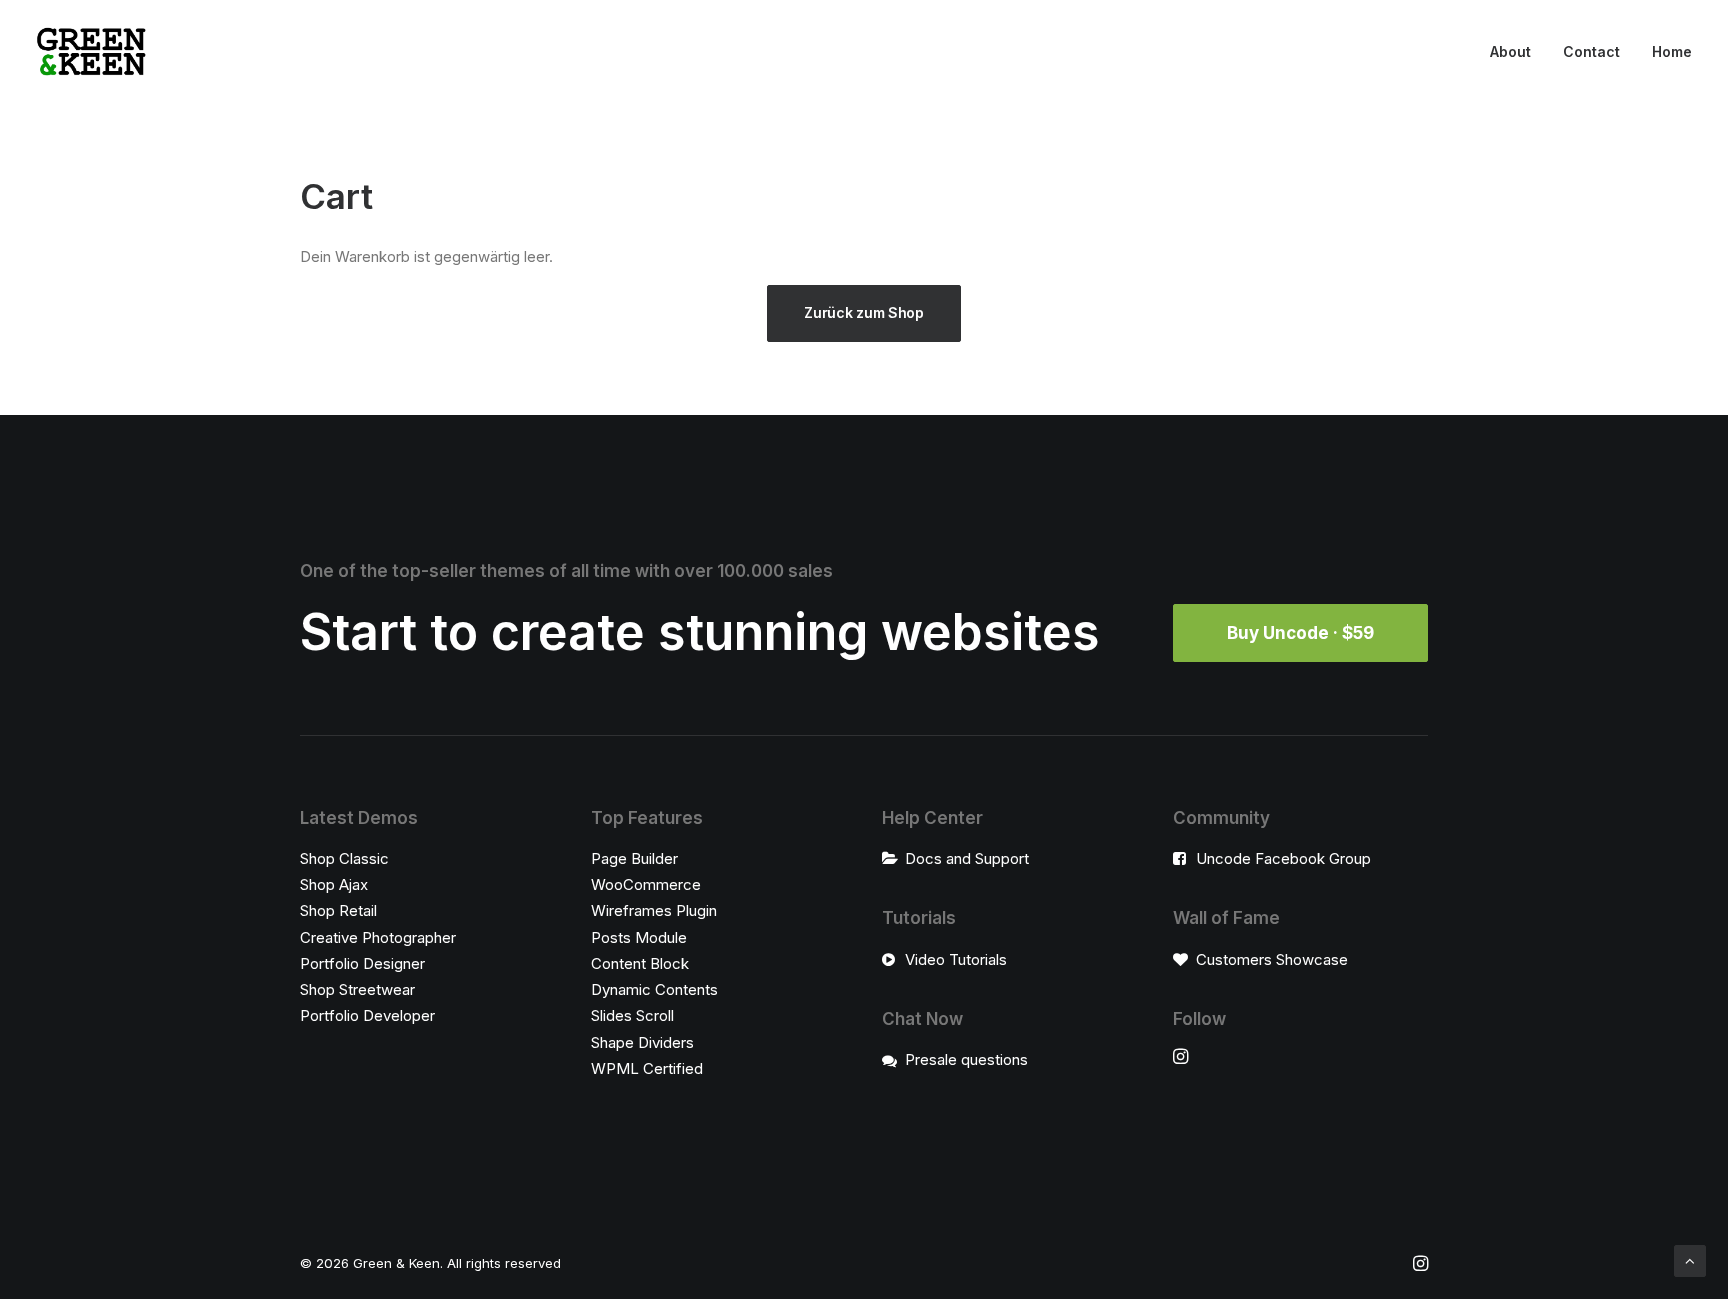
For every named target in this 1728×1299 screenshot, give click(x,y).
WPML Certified (647, 1068)
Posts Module (639, 937)
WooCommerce (646, 884)
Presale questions (966, 1059)
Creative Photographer (378, 937)
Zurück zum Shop (864, 312)
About (1510, 51)
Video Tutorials (956, 959)
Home (1672, 51)
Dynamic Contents (654, 989)
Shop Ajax (334, 884)
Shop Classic (344, 858)
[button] (1180, 1058)
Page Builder (634, 858)
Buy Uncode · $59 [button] (1300, 633)
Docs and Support (967, 858)
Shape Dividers (642, 1042)
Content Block (640, 963)
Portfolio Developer (367, 1015)
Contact (1591, 51)
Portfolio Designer (362, 963)
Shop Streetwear (357, 989)
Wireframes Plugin (654, 910)
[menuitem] (1517, 52)
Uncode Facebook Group (1283, 858)
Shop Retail (338, 910)
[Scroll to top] (1690, 1259)
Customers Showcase (1272, 959)
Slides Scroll (632, 1015)
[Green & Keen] (91, 52)
